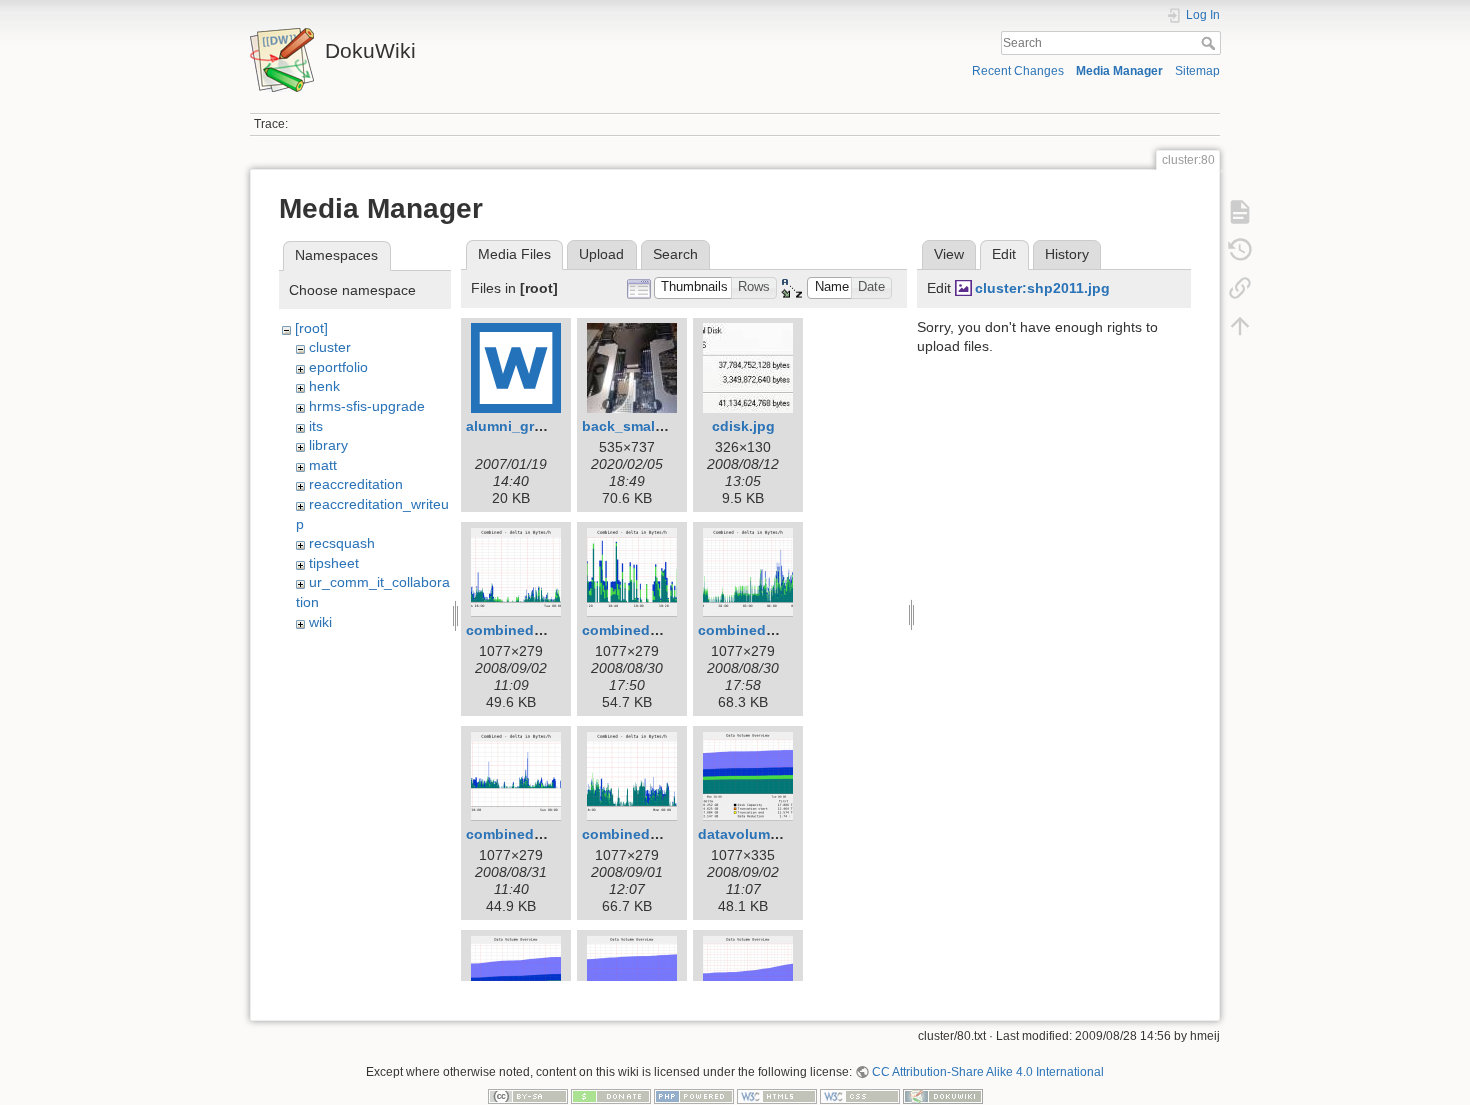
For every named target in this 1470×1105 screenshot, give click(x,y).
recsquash (342, 543)
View (949, 254)
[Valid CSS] (860, 1096)
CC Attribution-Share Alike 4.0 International (988, 1072)
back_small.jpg (633, 426)
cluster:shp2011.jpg (1042, 288)
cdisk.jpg (743, 426)
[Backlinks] (1240, 288)
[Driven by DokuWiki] (943, 1096)
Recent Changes (1018, 71)
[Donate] (611, 1096)
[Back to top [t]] (1240, 326)
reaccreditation (356, 484)
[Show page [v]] (1240, 212)
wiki (320, 622)
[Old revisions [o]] (1240, 250)
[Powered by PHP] (694, 1096)
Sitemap (1197, 71)
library (328, 445)
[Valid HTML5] (777, 1096)
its (316, 426)
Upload (601, 254)
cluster (330, 347)
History (1067, 254)
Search (1210, 43)
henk (324, 386)
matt (323, 465)
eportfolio (338, 367)
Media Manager (1119, 71)
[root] (311, 328)
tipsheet (334, 563)
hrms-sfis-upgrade (367, 406)
